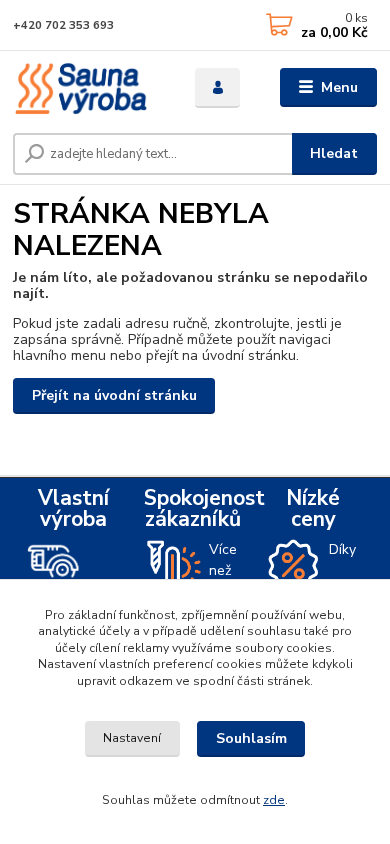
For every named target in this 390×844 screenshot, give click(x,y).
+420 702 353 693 (63, 25)
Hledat (334, 153)
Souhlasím (251, 738)
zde (274, 800)
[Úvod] (89, 88)
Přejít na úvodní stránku (114, 395)
